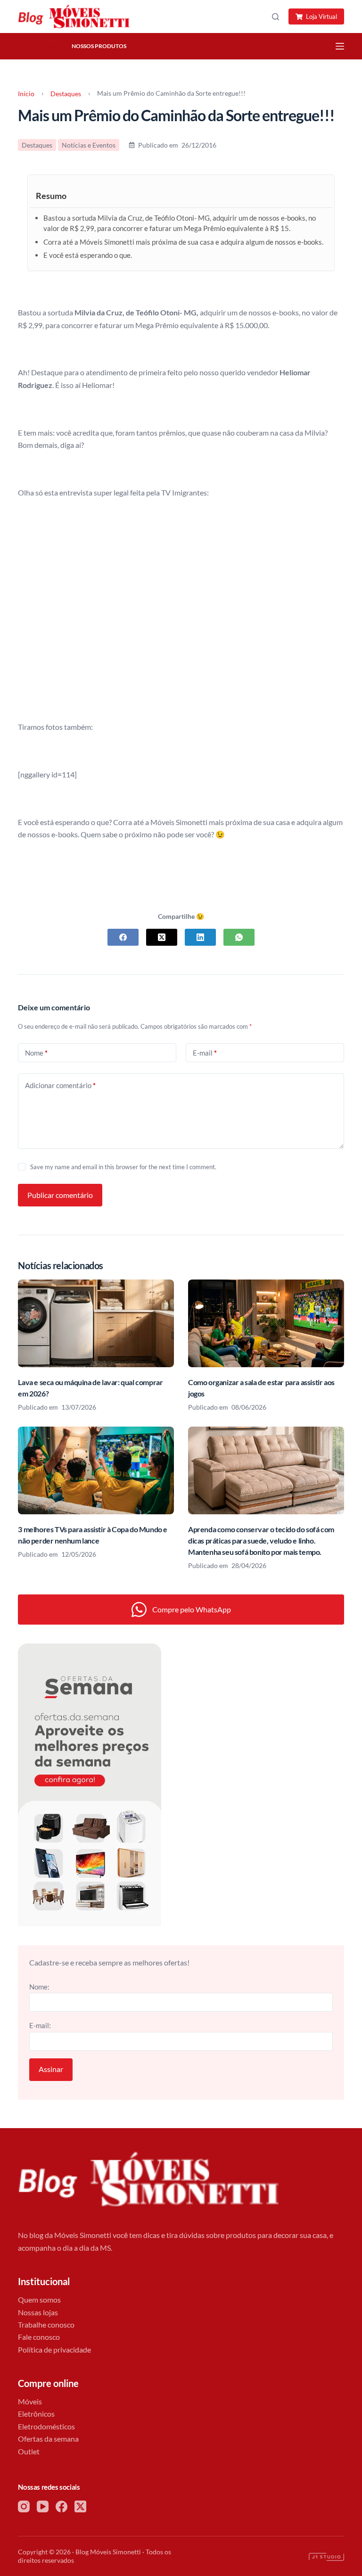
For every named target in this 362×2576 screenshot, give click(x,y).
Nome (36, 1053)
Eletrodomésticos (46, 2426)
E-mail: (40, 2025)
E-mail (205, 1053)
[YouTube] (43, 2506)
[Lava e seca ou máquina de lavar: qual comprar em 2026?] (96, 1323)
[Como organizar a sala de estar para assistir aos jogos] (266, 1323)
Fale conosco (39, 2337)
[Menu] (340, 46)
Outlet (29, 2451)
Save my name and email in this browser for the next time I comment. (123, 1167)
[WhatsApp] (239, 937)
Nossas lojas (38, 2312)
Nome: (39, 1987)
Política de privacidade (54, 2349)
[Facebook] (123, 937)
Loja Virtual (321, 17)
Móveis (30, 2401)
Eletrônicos (36, 2414)
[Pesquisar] (276, 17)
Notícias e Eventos (89, 145)
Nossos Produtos (99, 46)
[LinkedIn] (200, 937)
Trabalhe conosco (46, 2324)
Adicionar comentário (60, 1085)
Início (26, 94)
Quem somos (39, 2299)
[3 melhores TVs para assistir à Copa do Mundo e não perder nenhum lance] (96, 1470)
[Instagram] (24, 2506)
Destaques (44, 46)
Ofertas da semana (48, 2439)
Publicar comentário (60, 1195)
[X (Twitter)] (162, 937)
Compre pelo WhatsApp (192, 1609)
